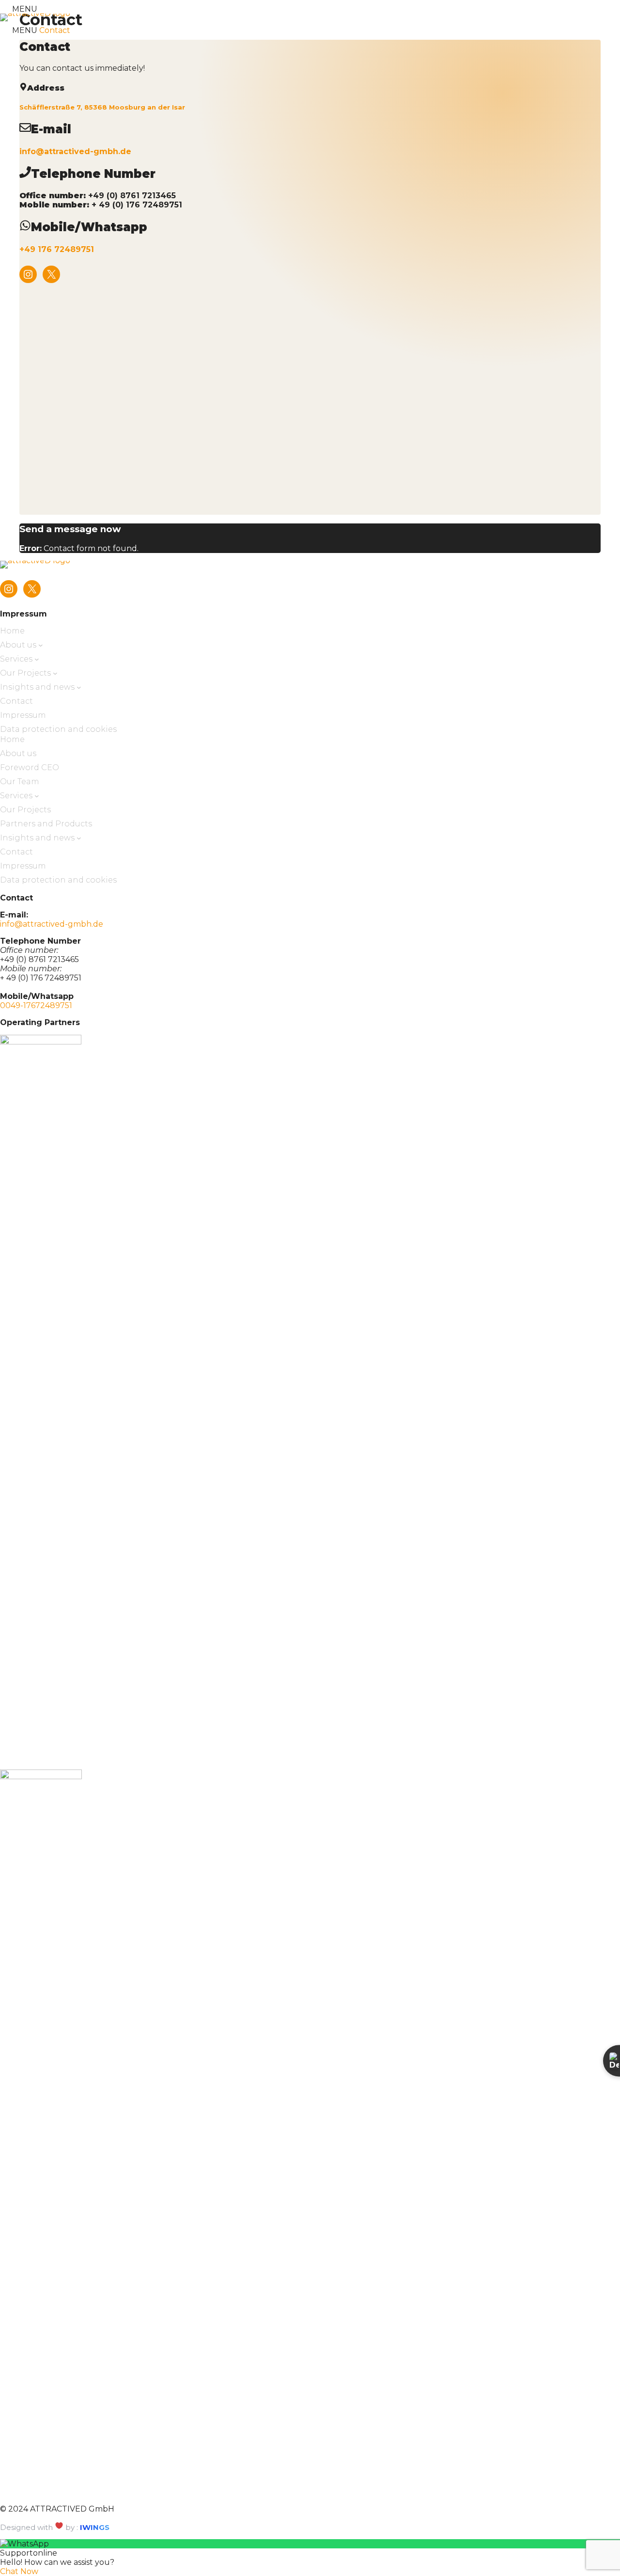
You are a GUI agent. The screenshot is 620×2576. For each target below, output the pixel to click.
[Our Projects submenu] (55, 673)
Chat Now (19, 2571)
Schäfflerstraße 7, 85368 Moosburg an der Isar (102, 107)
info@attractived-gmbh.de (75, 151)
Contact (55, 30)
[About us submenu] (41, 645)
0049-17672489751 (36, 1005)
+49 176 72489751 (57, 249)
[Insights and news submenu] (79, 687)
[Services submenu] (37, 659)
